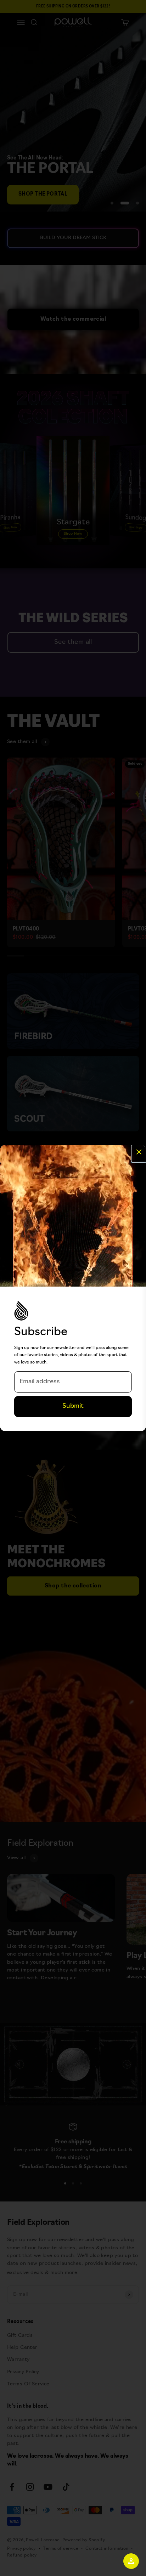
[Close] (139, 1153)
